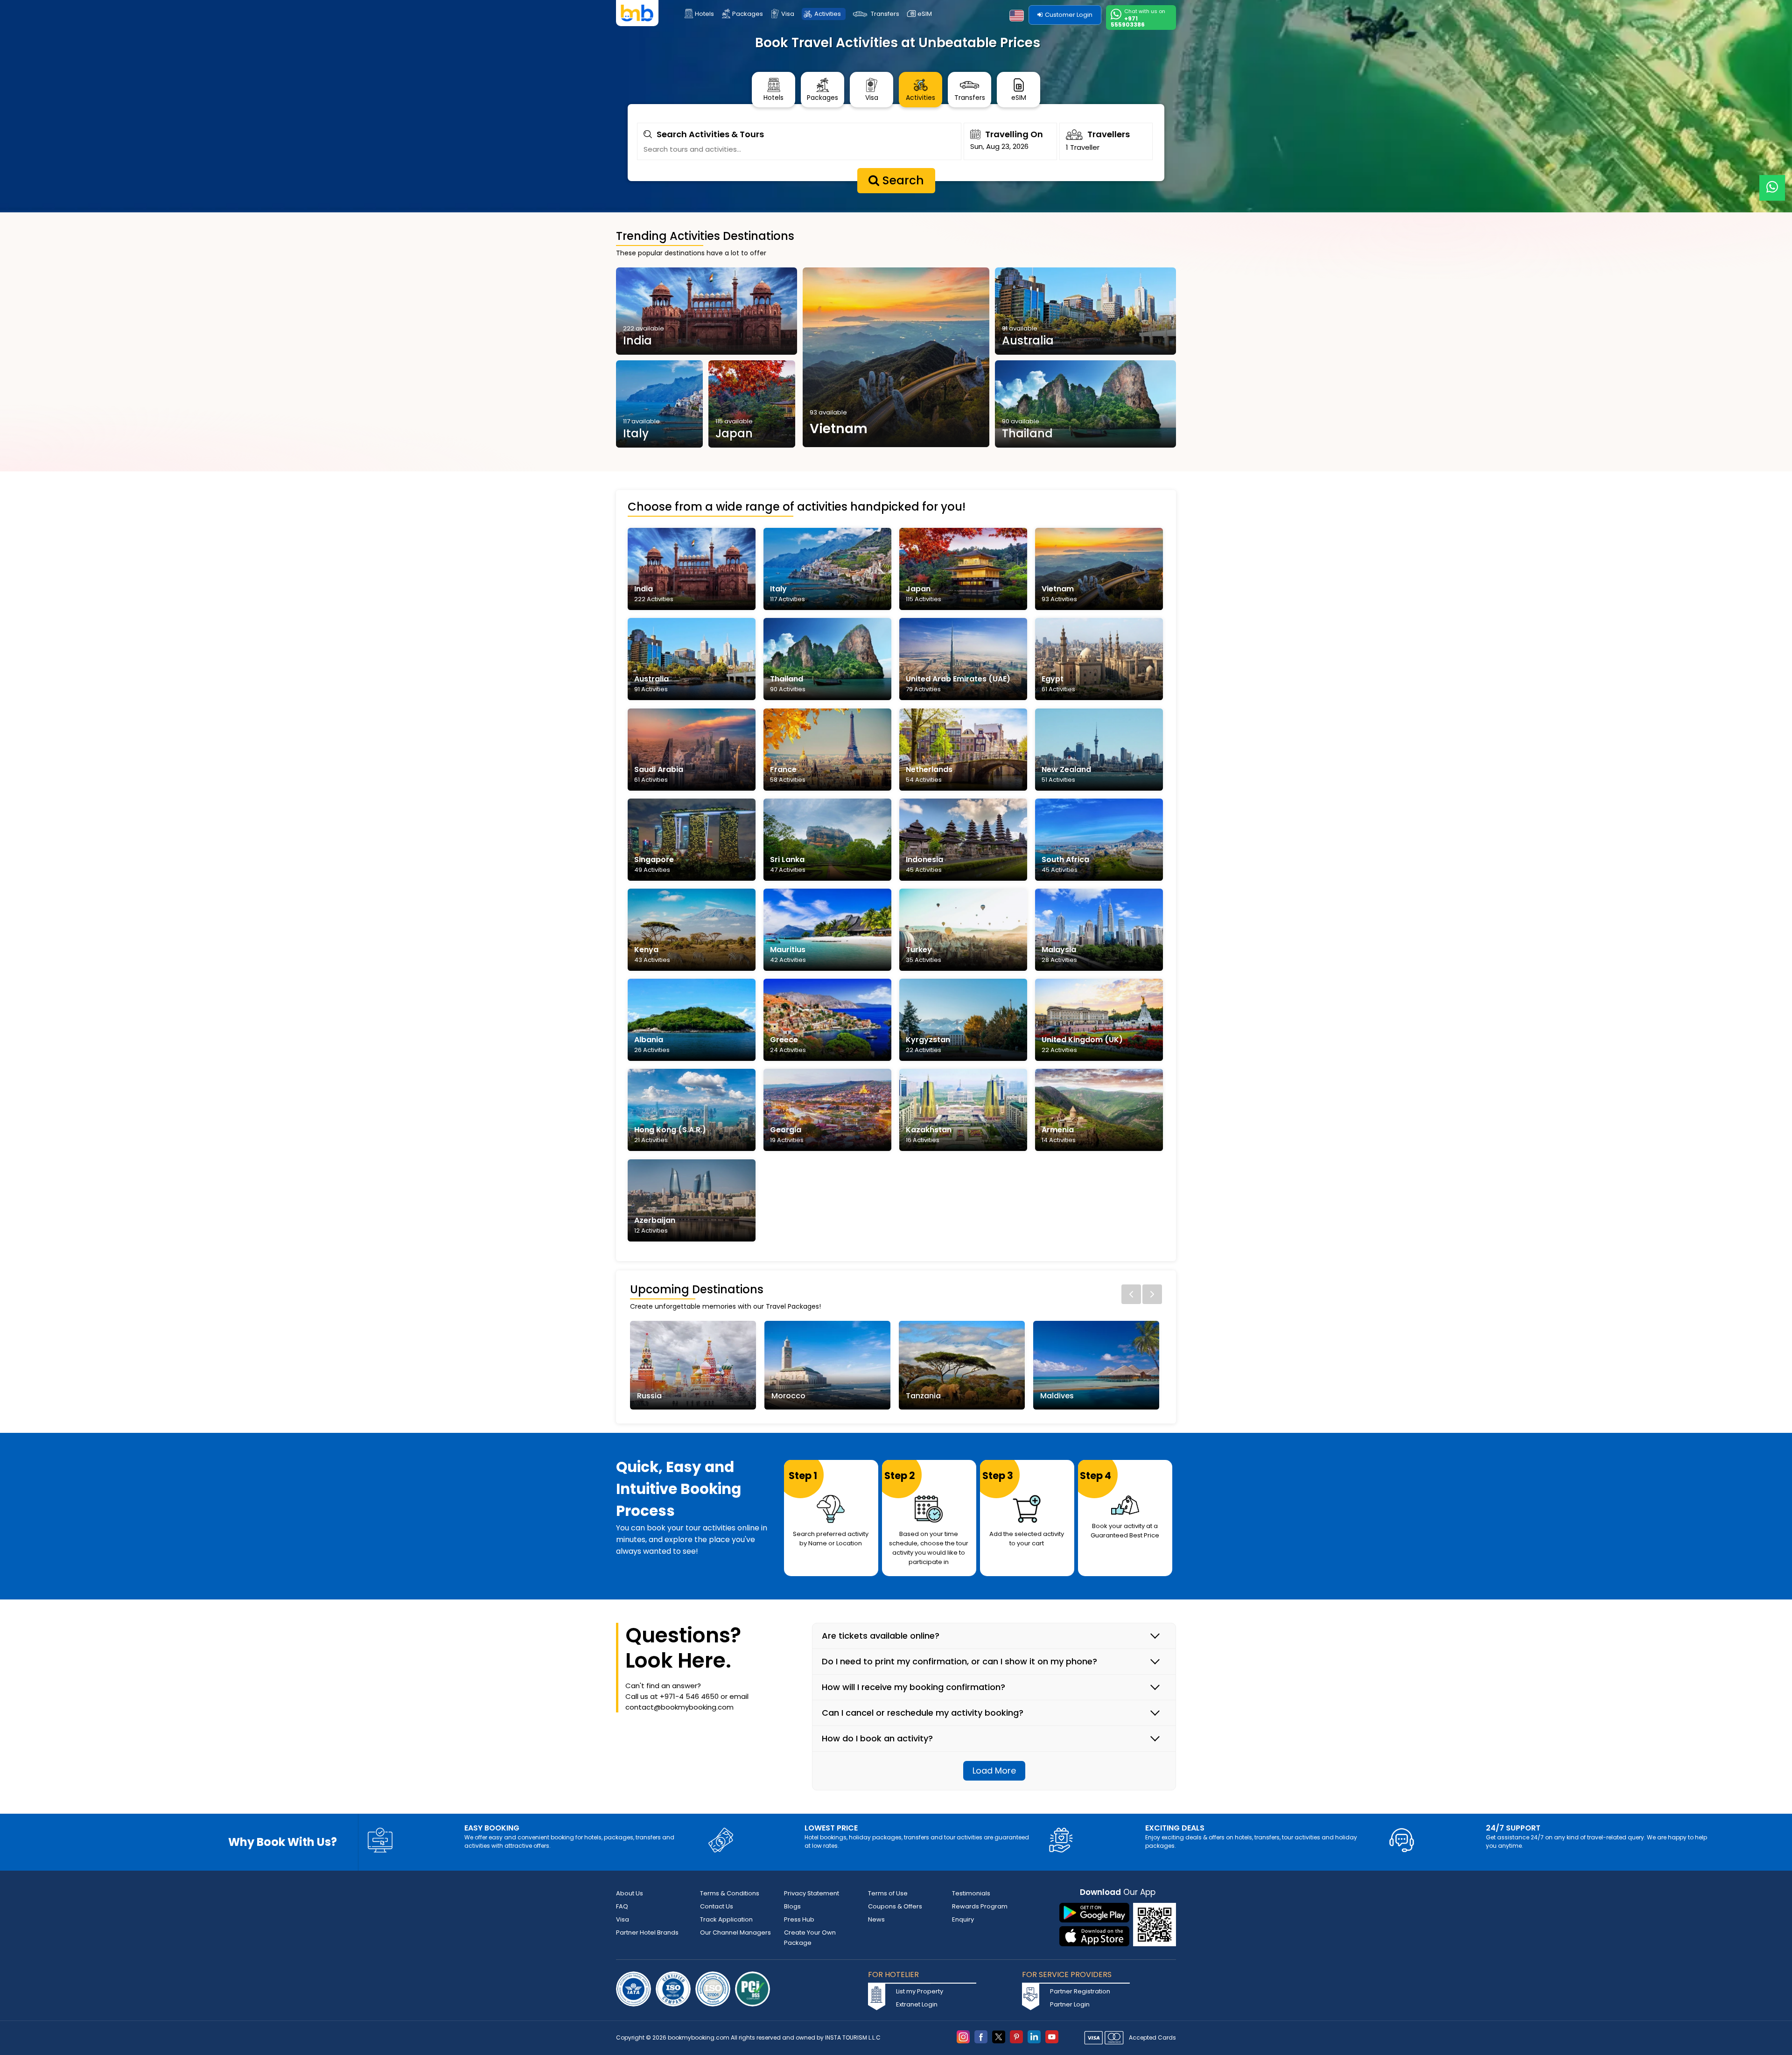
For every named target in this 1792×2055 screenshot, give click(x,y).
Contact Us (717, 1906)
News (876, 1919)
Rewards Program (980, 1906)
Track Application (726, 1919)
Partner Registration (1080, 1991)
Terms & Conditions (730, 1893)
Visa (788, 14)
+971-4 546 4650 (689, 1696)
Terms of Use (888, 1893)
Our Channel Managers (735, 1932)
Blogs (792, 1906)
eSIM (925, 14)
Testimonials (971, 1893)
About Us (630, 1893)
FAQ (622, 1906)
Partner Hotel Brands (647, 1932)
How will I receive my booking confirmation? (913, 1687)
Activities (828, 14)
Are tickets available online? (881, 1636)
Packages (748, 14)
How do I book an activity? (877, 1739)
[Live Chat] (1772, 182)
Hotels (704, 14)
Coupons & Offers (895, 1906)
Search (902, 180)
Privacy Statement (812, 1893)
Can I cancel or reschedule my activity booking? (923, 1713)
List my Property (920, 1991)
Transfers (885, 14)
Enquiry (963, 1919)
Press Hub (799, 1919)
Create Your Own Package (810, 1938)
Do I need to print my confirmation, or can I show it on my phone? (959, 1662)
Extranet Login (917, 2004)
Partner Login (1070, 2004)
